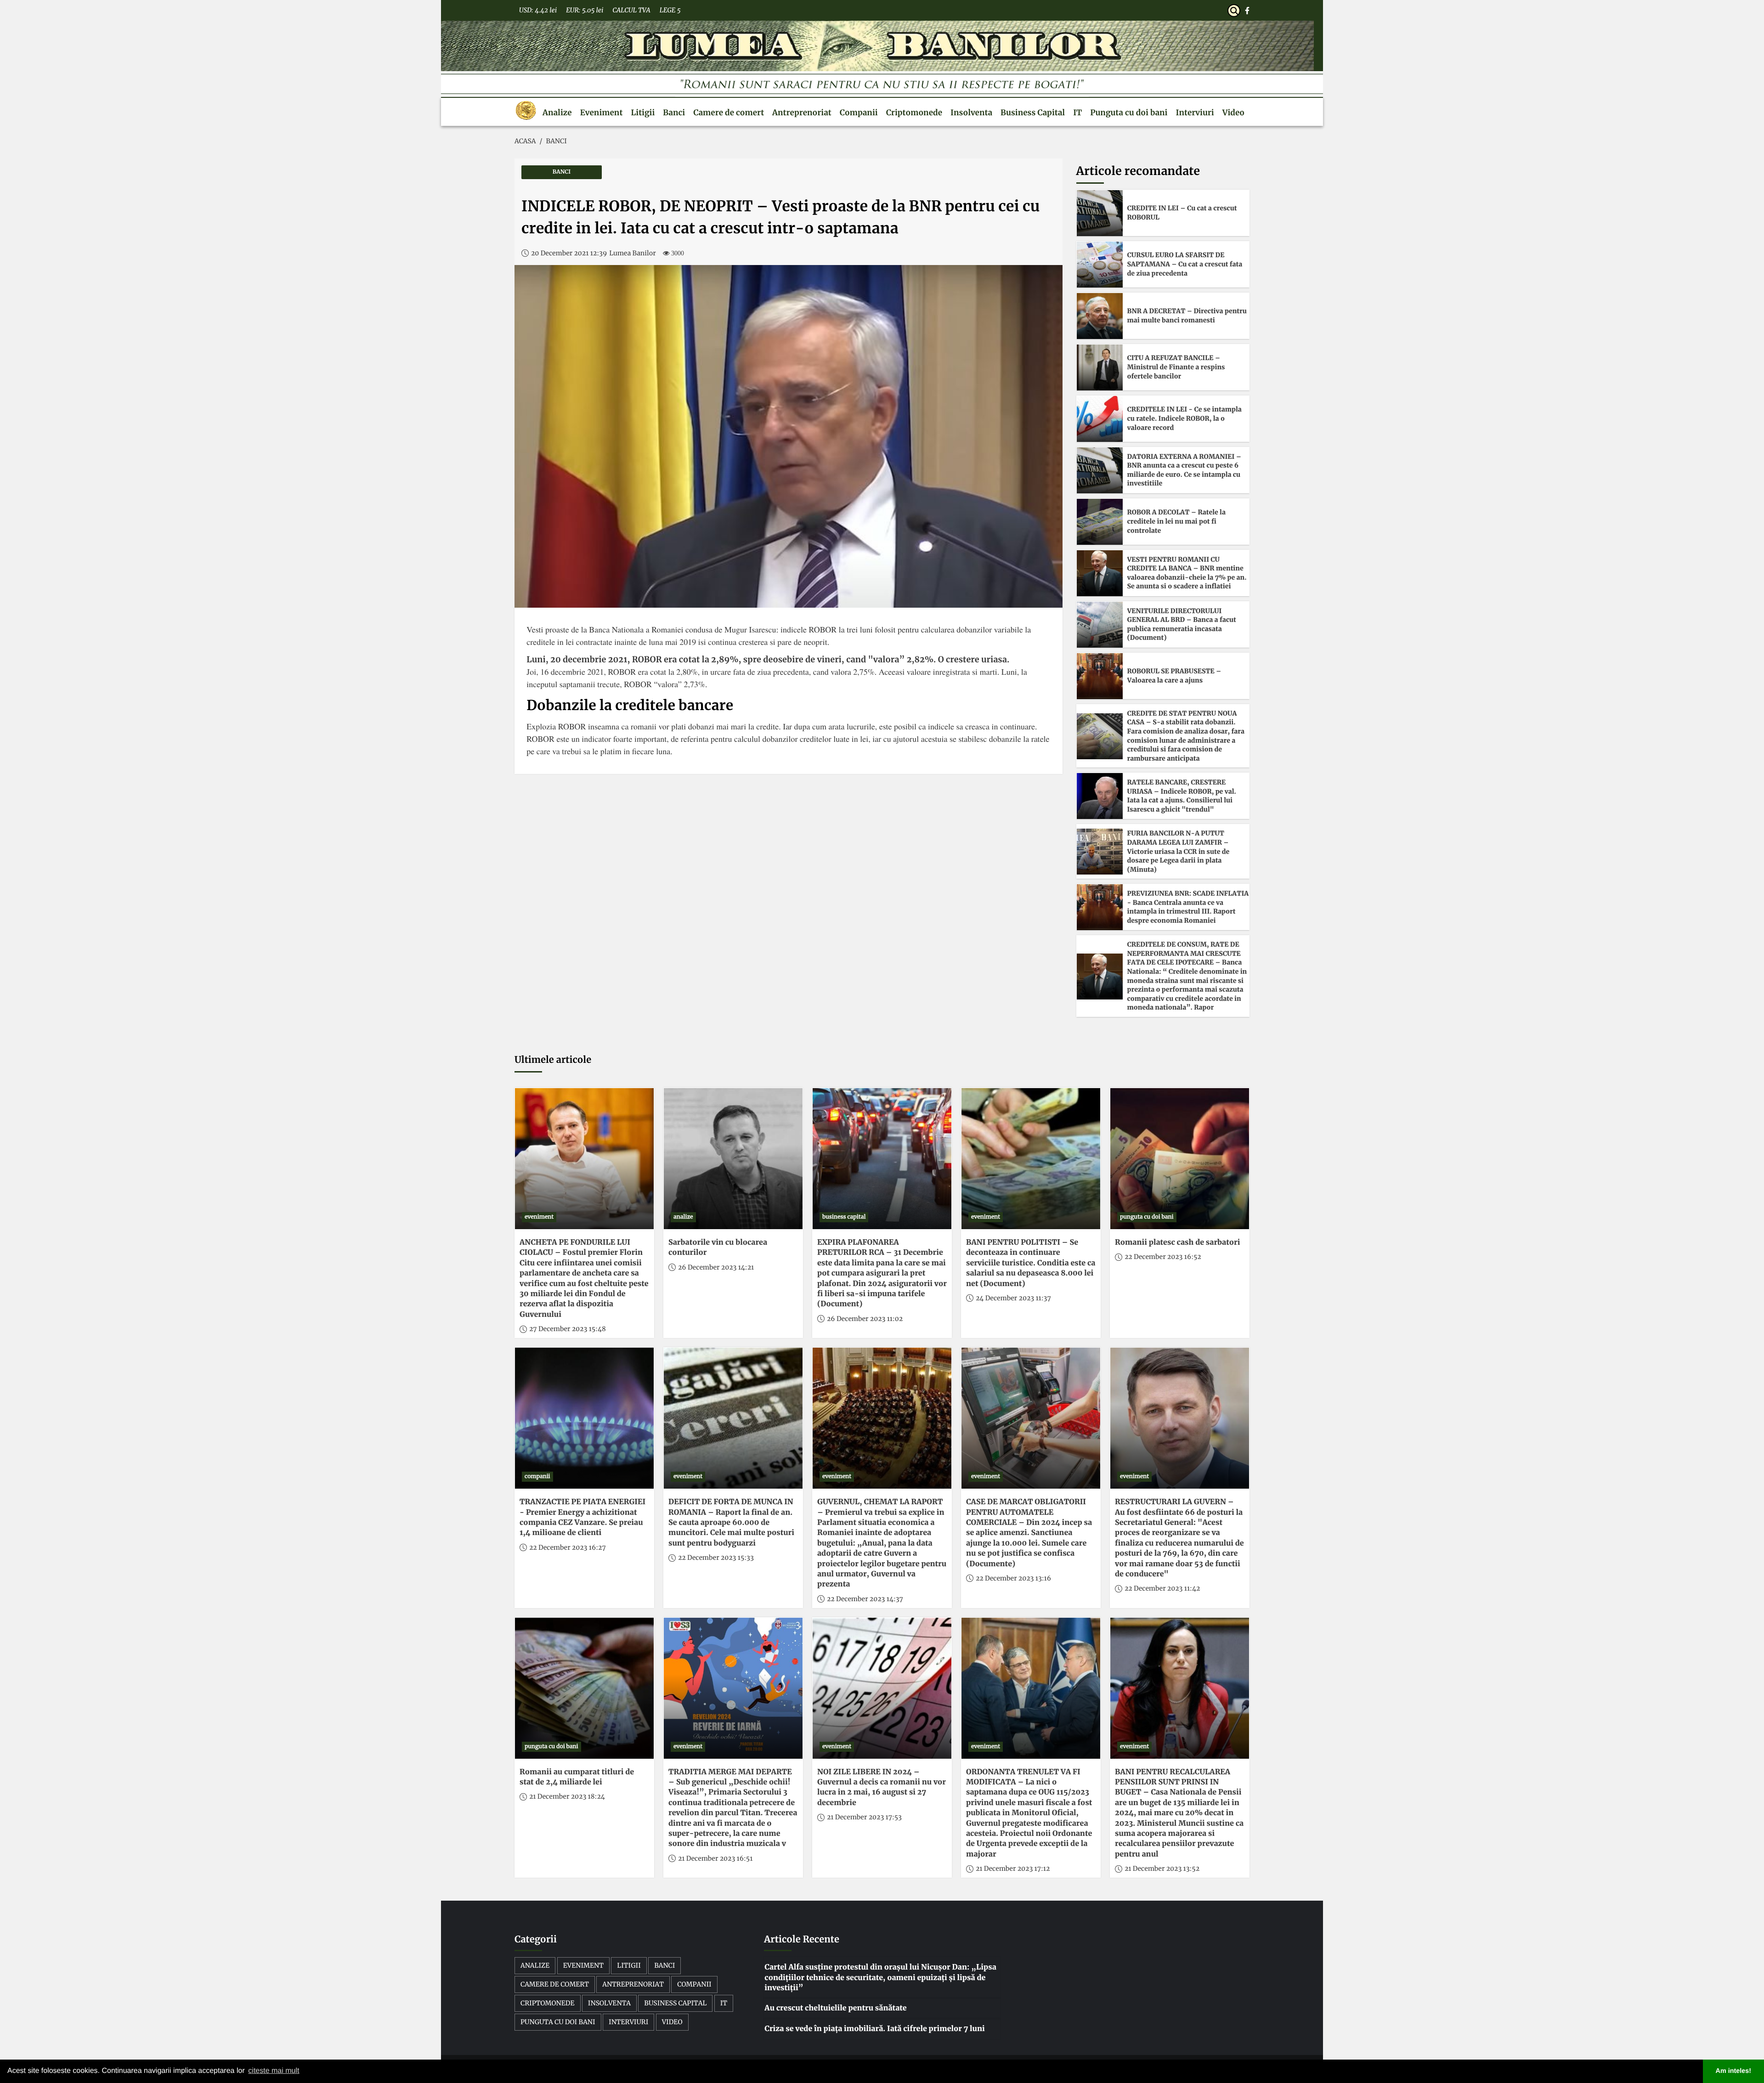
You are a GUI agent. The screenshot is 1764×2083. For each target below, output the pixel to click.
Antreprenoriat (802, 113)
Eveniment (602, 113)
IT (1077, 113)
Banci (674, 113)
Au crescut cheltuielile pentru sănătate (835, 2008)
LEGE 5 (670, 10)
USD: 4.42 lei (538, 10)
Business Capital (1033, 113)
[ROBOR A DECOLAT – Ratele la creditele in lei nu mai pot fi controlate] (1100, 522)
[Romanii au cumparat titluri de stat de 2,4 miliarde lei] (584, 1688)
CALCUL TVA (631, 10)
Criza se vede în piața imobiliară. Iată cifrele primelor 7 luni (874, 2029)
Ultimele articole (553, 1060)
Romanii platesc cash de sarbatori (1177, 1242)
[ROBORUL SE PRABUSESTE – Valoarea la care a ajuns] (1100, 676)
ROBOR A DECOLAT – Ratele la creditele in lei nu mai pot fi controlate (1176, 521)
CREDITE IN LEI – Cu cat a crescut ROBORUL (1182, 213)
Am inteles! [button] (1734, 2071)
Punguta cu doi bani (1129, 113)
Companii (859, 113)
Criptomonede (914, 113)
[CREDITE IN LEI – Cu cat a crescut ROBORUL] (1100, 213)
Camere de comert (729, 113)
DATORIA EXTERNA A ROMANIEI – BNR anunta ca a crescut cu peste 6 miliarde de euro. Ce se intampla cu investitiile (1184, 470)
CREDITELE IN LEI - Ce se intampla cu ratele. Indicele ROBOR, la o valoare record (1184, 418)
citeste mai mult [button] (274, 2071)
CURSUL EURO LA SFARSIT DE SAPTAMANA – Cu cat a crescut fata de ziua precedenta (1185, 264)
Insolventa (971, 113)
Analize (557, 113)
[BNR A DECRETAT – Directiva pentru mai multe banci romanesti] (1100, 316)
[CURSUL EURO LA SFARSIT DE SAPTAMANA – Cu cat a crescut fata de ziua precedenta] (1100, 265)
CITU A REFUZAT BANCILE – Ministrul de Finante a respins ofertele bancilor (1176, 367)
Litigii (643, 113)
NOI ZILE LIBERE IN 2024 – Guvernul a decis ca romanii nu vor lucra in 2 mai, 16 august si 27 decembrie (882, 1787)
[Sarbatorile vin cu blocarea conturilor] (733, 1159)
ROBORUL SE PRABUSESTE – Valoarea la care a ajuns (1174, 676)
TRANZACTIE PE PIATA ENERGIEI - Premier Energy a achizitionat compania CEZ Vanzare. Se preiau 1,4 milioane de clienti (582, 1517)
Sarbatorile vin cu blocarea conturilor (718, 1248)
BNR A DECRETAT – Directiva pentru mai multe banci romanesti (1187, 316)
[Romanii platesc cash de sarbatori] (1180, 1159)
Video (1233, 113)
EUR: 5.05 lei (585, 10)
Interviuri (1195, 113)
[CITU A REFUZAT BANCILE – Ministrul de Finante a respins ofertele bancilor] (1100, 367)
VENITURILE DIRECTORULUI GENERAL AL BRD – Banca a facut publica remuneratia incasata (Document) (1182, 624)
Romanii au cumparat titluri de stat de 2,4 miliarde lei (577, 1777)
